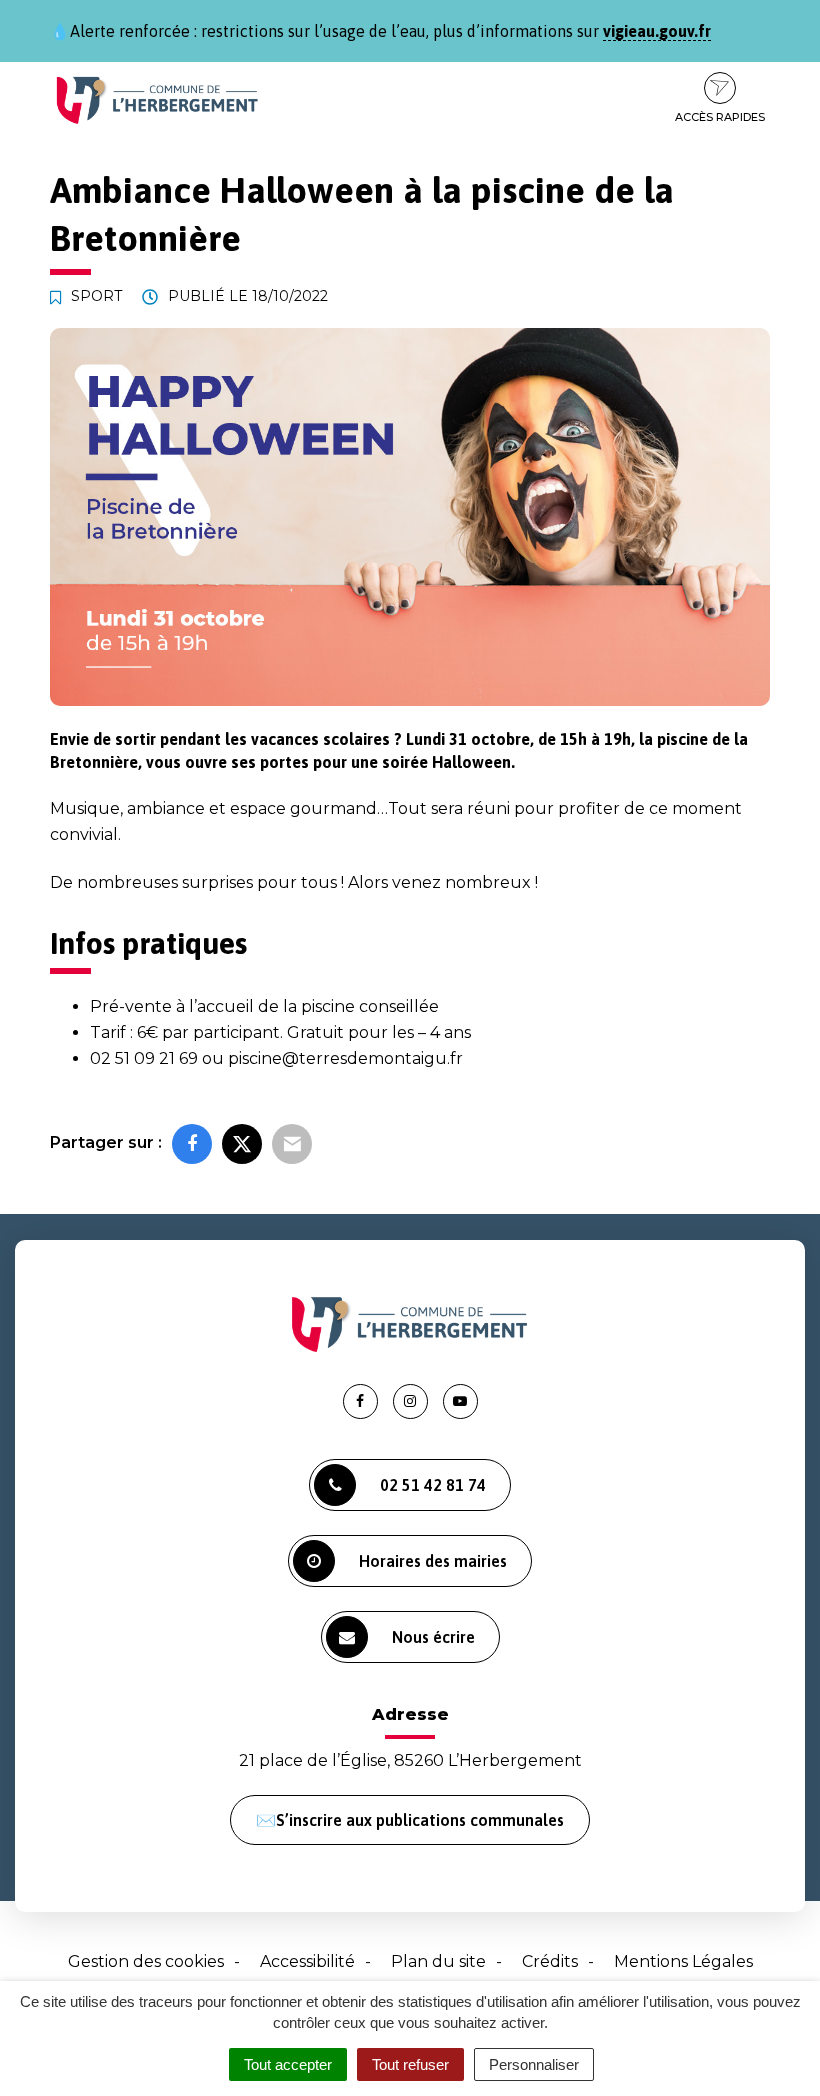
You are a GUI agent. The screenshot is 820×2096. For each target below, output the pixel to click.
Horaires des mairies (433, 1561)
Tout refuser (410, 2064)
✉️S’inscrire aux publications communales (410, 1820)
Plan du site (438, 1961)
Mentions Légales (683, 1961)
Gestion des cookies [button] (146, 1961)
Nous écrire (433, 1637)
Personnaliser (534, 2064)
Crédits (550, 1961)
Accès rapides (720, 117)
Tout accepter (288, 2064)
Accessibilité (307, 1961)
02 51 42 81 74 (433, 1485)
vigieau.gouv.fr (657, 31)
